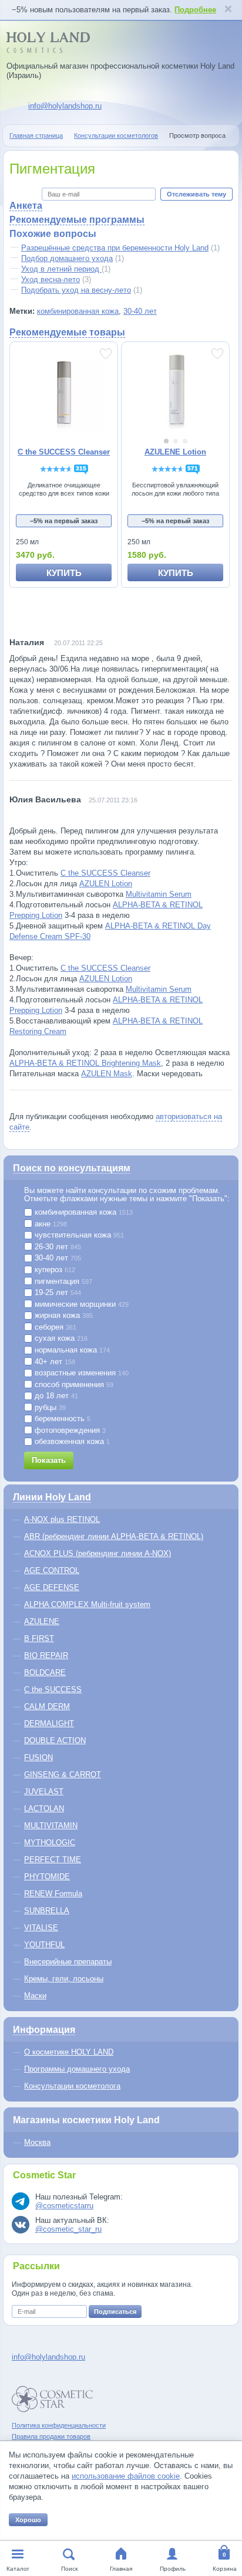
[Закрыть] (228, 10)
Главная (121, 2569)
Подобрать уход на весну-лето (76, 290)
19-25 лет (57, 1293)
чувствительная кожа (78, 1235)
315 (81, 468)
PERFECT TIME (53, 1860)
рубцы (49, 1408)
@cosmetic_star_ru (68, 2229)
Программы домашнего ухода (77, 2069)
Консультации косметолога (72, 2086)
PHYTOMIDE (47, 1877)
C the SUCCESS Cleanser (105, 873)
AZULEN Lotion (106, 884)
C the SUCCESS (53, 1689)
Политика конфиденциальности (59, 2425)
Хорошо (28, 2520)
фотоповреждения (69, 1431)
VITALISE (41, 1928)
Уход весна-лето (51, 279)
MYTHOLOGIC (50, 1843)
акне (50, 1224)
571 (193, 468)
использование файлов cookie (126, 2476)
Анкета (26, 206)
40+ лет (54, 1362)
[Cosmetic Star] (53, 2399)
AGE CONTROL (52, 1570)
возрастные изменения (80, 1373)
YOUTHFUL (44, 1945)
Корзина (225, 2569)
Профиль (173, 2569)
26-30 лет (57, 1247)
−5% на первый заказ (64, 521)
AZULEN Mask (107, 1074)
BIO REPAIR (46, 1655)
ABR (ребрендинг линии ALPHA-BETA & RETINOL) (114, 1536)
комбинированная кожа (78, 311)
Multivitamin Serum (159, 894)
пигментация (62, 1282)
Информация (44, 2030)
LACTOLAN (44, 1809)
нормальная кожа (71, 1350)
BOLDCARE (45, 1672)
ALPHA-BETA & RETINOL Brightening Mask (85, 1063)
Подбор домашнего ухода (67, 258)
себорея (54, 1327)
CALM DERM (47, 1706)
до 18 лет (55, 1396)
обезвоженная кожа (71, 1442)
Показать (49, 1460)
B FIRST (39, 1638)
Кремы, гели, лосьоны (64, 1979)
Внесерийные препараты (68, 1962)
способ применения (73, 1385)
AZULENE (42, 1621)
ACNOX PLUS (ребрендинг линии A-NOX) (98, 1553)
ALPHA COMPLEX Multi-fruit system (87, 1604)
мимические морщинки (80, 1304)
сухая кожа (60, 1338)
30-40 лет (140, 311)
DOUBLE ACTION (55, 1741)
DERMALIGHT (49, 1723)
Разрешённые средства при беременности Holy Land (115, 248)
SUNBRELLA (47, 1911)
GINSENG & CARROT (63, 1775)
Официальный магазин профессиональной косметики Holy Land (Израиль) (120, 71)
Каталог (18, 2569)
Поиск (69, 2569)
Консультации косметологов (116, 135)
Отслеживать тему (196, 194)
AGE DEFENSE (52, 1587)
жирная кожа (63, 1316)
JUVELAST (44, 1792)
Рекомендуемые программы (77, 220)
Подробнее (195, 10)
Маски (35, 1996)
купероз (54, 1270)
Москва (37, 2142)
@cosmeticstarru (64, 2206)
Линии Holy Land (52, 1497)
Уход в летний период (61, 269)
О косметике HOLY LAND (69, 2052)
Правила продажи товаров (51, 2436)
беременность (61, 1419)
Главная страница (36, 135)
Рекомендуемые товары (67, 332)
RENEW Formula (53, 1894)
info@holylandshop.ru (65, 106)
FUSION (38, 1758)
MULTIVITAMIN (51, 1826)
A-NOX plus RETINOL (62, 1519)
